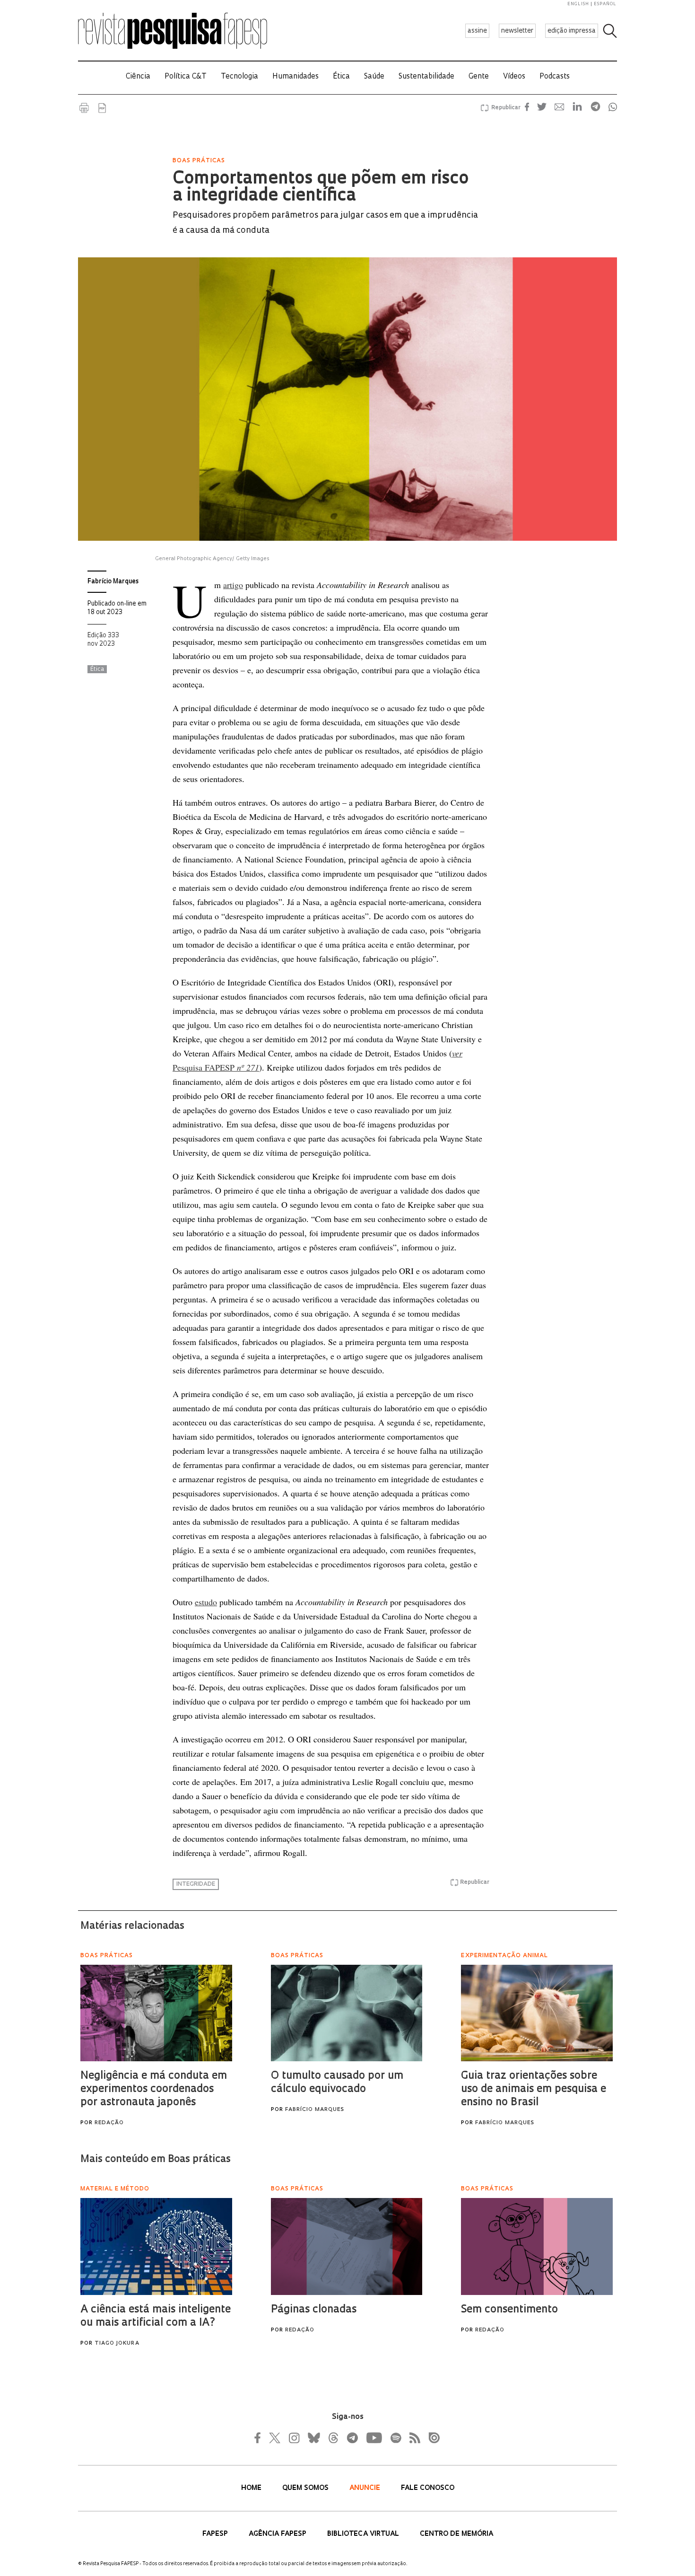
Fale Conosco (428, 2488)
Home (252, 2488)
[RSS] (412, 2438)
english (578, 4)
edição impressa (572, 31)
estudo (206, 1602)
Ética (341, 77)
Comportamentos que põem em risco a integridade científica (321, 188)
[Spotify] (395, 2438)
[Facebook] (260, 2438)
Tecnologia (239, 77)
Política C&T (186, 77)
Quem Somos (306, 2488)
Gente (479, 77)
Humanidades (295, 77)
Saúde (374, 77)
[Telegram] (352, 2438)
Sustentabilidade (426, 77)
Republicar (504, 108)
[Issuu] (431, 2438)
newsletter (517, 31)
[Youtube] (374, 2438)
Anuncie (366, 2488)
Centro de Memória (456, 2534)
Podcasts (555, 77)
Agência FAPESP (278, 2534)
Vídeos (514, 77)
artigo (233, 585)
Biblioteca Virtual (364, 2534)
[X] (275, 2438)
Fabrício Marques (113, 582)
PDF (102, 108)
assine (477, 31)
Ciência (138, 77)
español (605, 4)
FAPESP (216, 2534)
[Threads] (333, 2438)
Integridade (196, 1884)
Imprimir (84, 108)
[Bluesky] (313, 2438)
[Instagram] (293, 2438)
